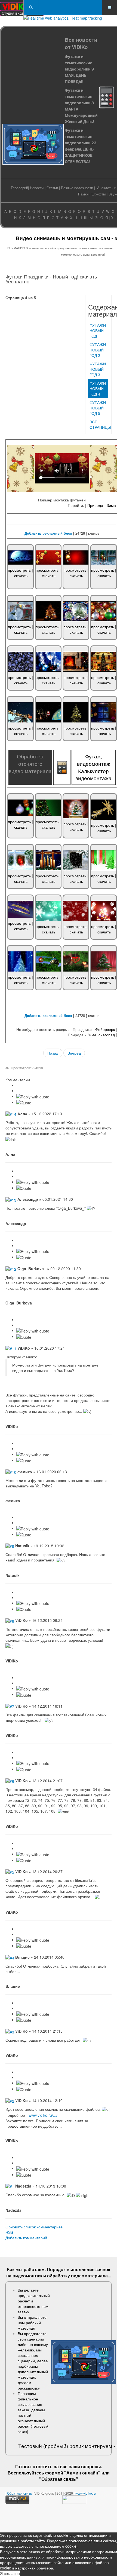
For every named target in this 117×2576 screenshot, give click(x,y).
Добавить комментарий (26, 2238)
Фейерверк (105, 1029)
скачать (21, 575)
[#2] (10, 2100)
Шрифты (98, 194)
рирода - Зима (103, 505)
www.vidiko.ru (86, 2493)
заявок (103, 2269)
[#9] (10, 1546)
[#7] (10, 1706)
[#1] (10, 2186)
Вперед (74, 1053)
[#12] (11, 1269)
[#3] (10, 2031)
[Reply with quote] (33, 1097)
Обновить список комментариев (34, 2227)
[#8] (10, 1620)
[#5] (10, 1871)
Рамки (83, 194)
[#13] (11, 1199)
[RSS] (32, 1080)
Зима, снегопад (101, 1035)
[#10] (11, 1472)
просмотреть (19, 570)
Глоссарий (19, 188)
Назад (53, 1053)
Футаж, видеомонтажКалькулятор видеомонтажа (93, 767)
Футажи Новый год (98, 330)
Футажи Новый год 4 (98, 388)
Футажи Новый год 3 (98, 369)
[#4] (10, 1957)
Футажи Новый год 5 (98, 408)
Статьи (52, 188)
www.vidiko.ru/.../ (43, 2115)
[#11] (11, 1348)
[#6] (10, 1781)
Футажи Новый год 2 (98, 350)
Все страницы (99, 424)
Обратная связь (59, 2479)
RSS (9, 2232)
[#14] (11, 1114)
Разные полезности (77, 188)
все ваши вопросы (80, 2466)
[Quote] (24, 1103)
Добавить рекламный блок (48, 533)
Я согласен (10, 2573)
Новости (37, 188)
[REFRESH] (33, 1080)
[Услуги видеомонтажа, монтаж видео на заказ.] (22, 7)
